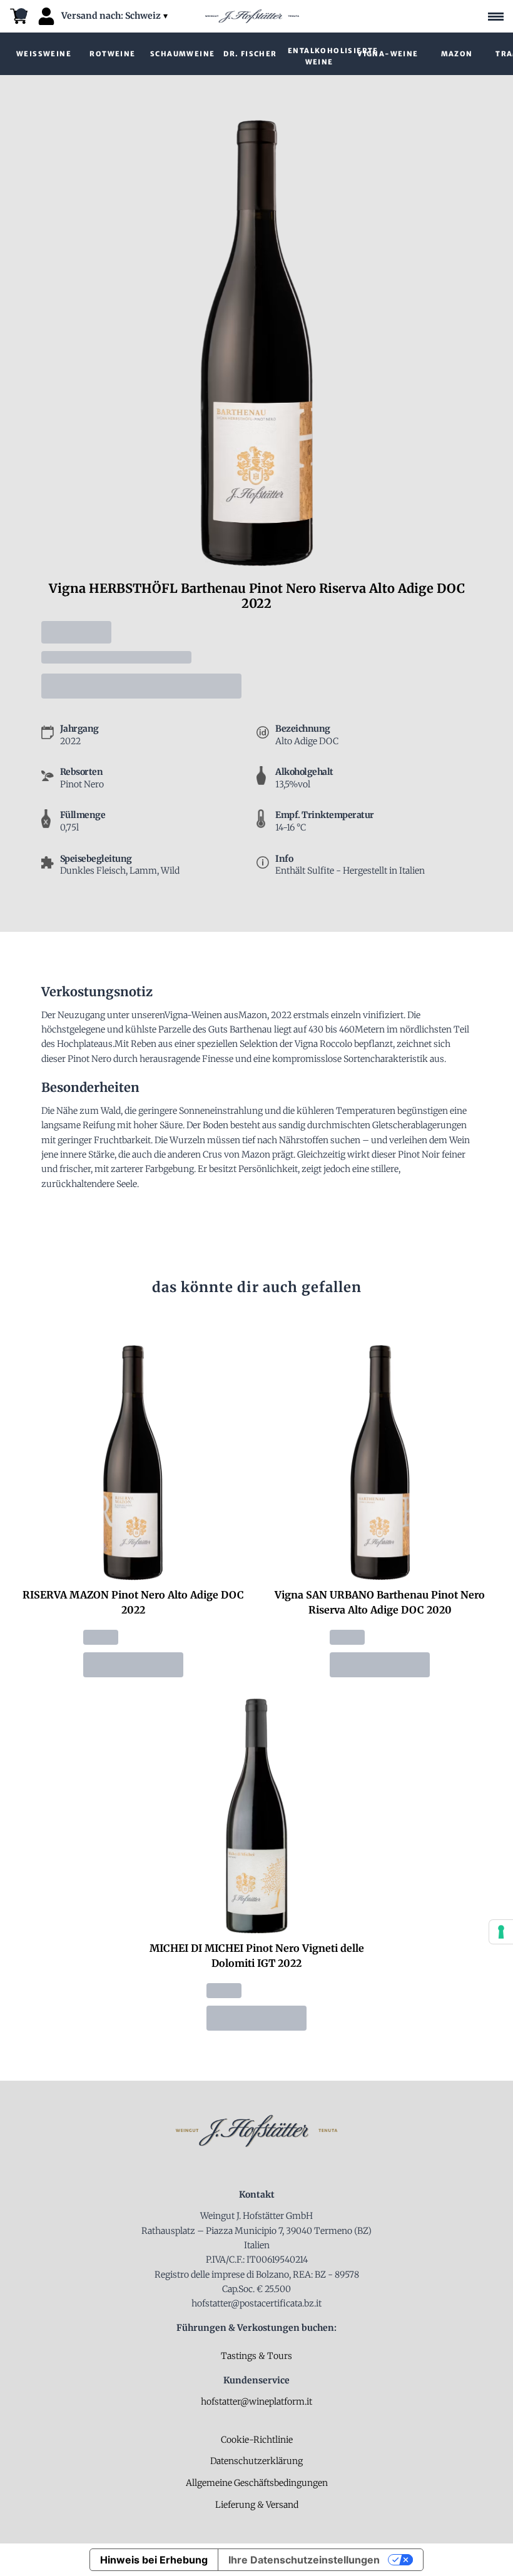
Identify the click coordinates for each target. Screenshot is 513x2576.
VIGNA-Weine (388, 54)
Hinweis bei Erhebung (154, 2560)
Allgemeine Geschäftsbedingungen (257, 2483)
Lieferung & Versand (257, 2505)
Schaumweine (182, 54)
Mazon (457, 54)
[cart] (19, 16)
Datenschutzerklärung (256, 2461)
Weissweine (44, 54)
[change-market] (116, 16)
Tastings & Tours (256, 2356)
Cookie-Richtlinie (257, 2440)
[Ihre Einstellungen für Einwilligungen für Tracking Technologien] (501, 1932)
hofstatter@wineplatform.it (256, 2402)
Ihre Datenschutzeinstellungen (304, 2560)
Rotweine (112, 54)
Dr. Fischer (250, 54)
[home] (252, 16)
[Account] (46, 16)
